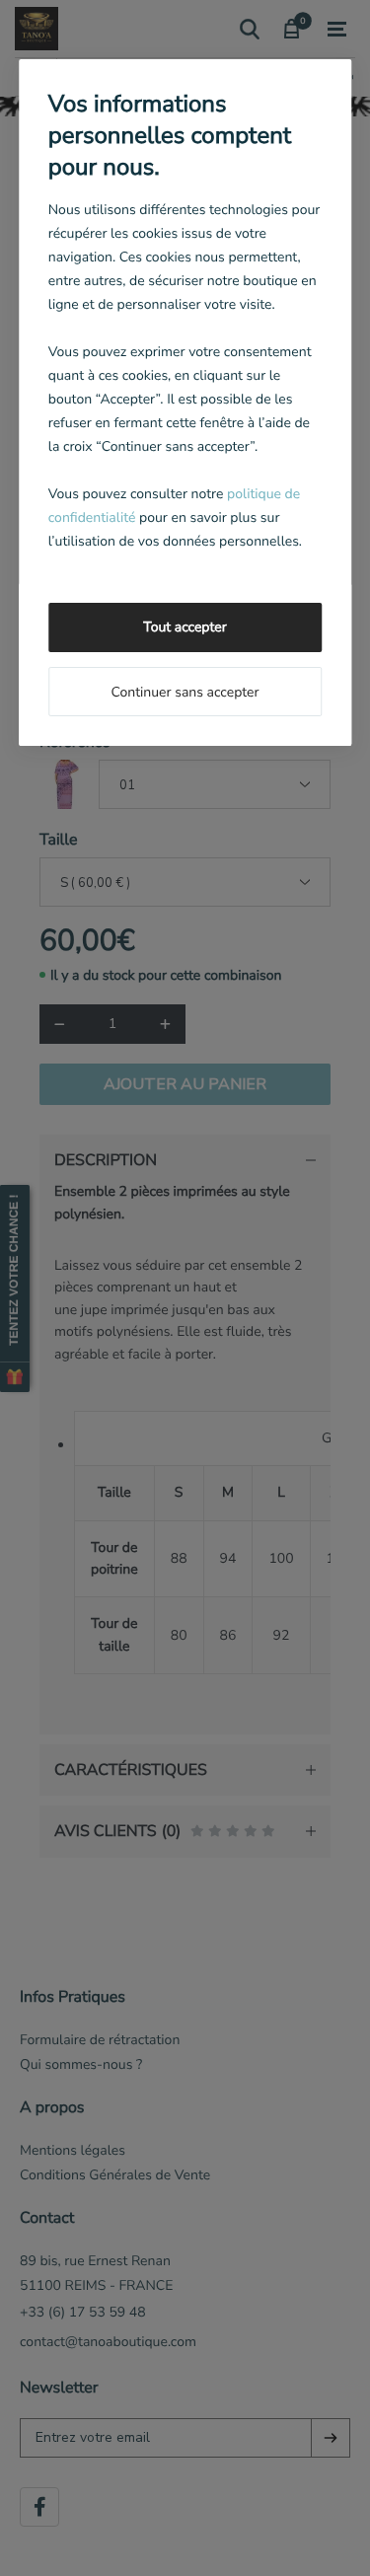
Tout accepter (185, 627)
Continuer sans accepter (185, 692)
